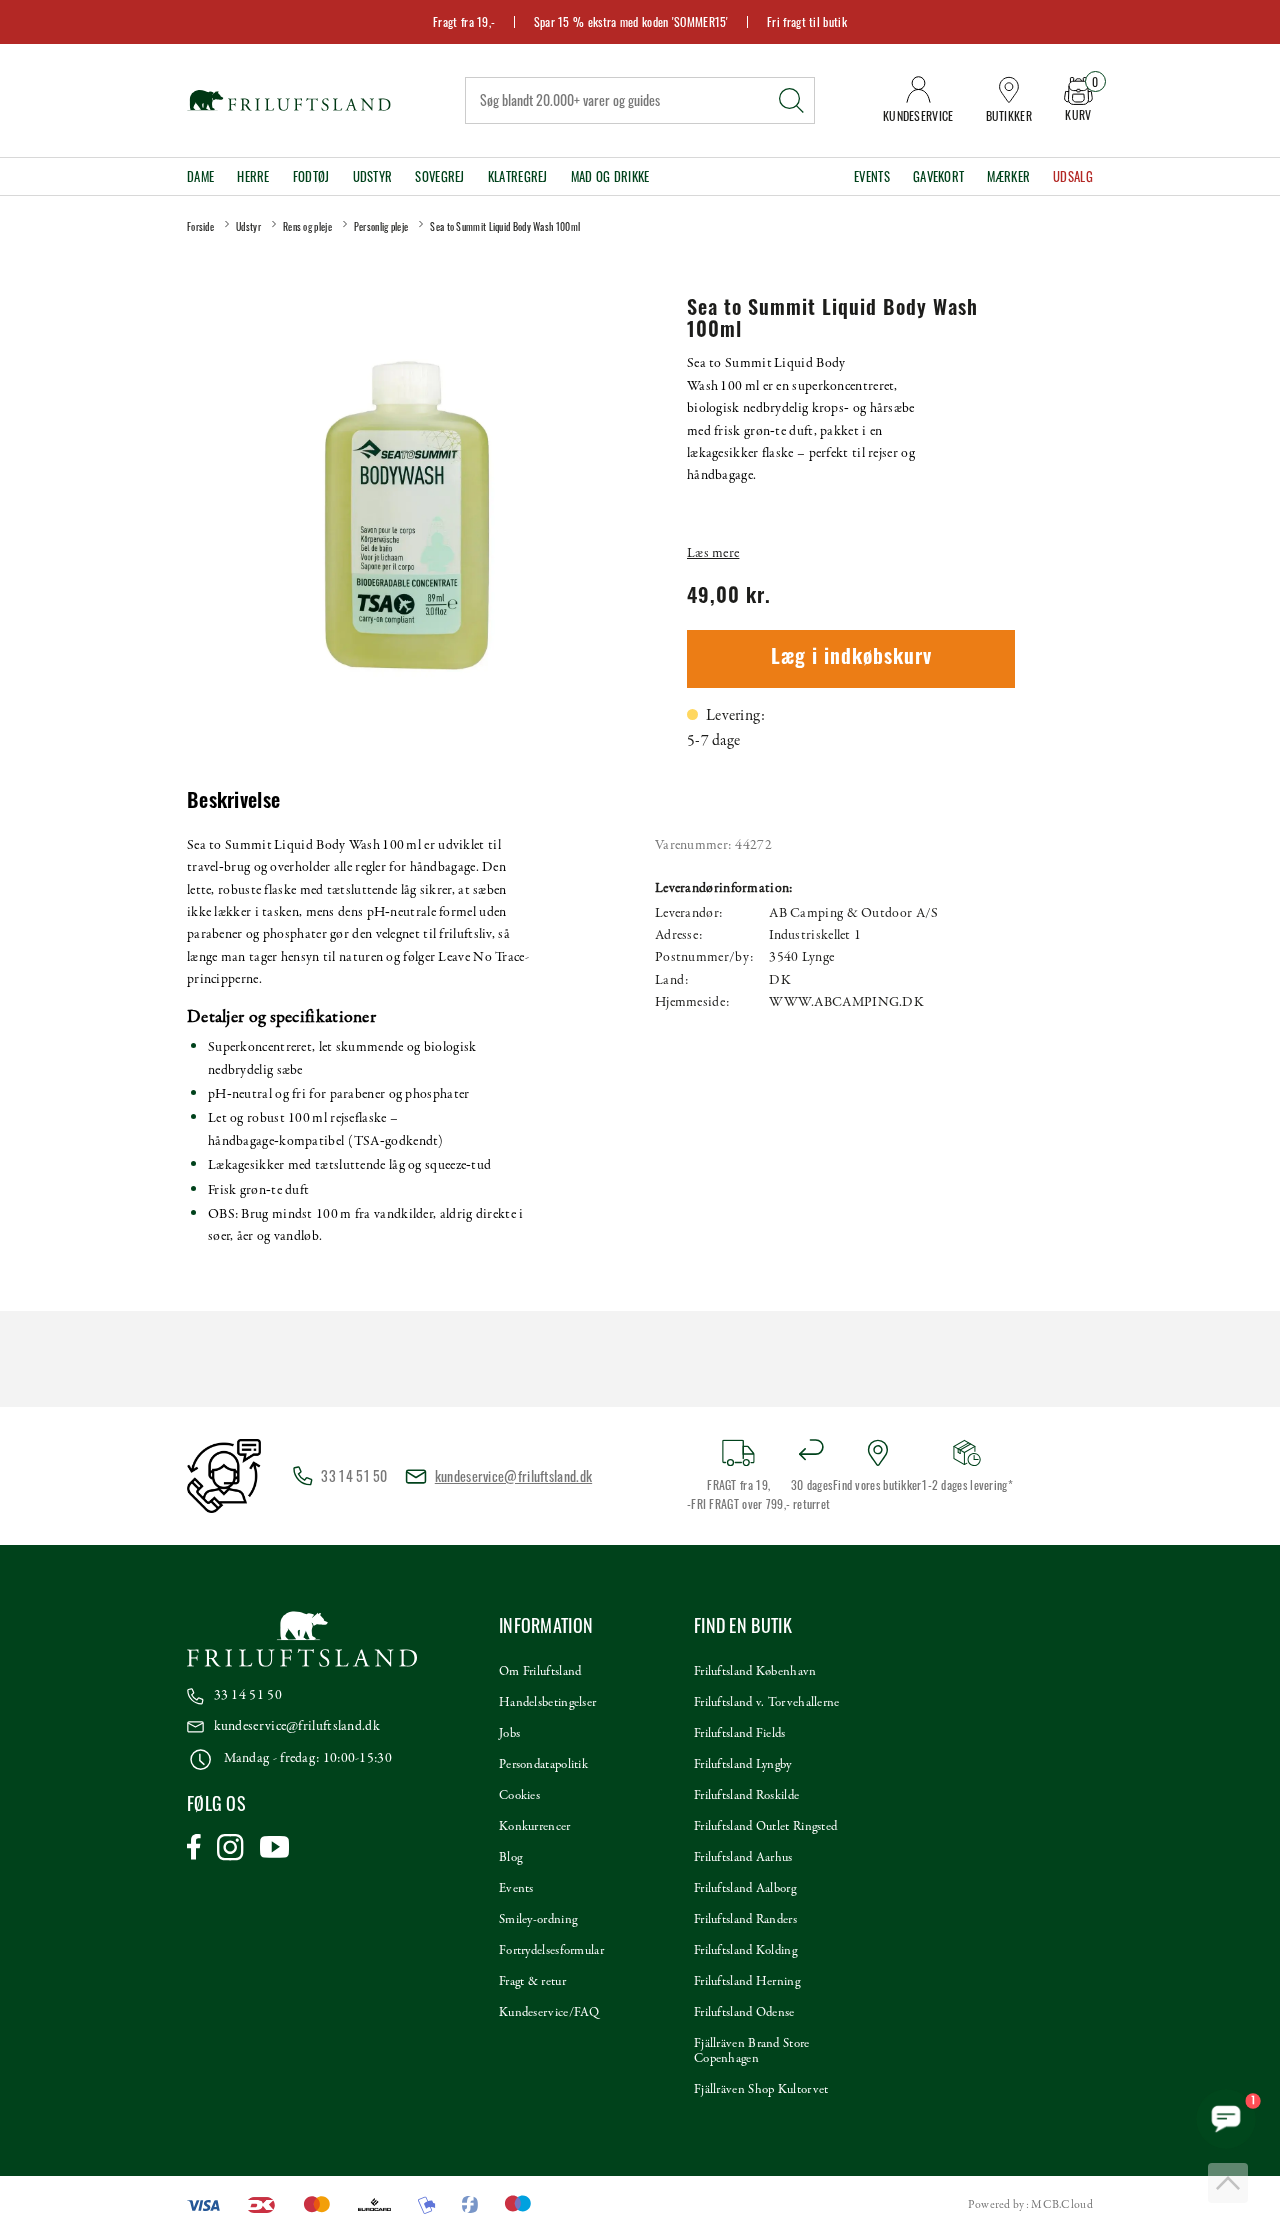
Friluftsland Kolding (745, 1951)
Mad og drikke (610, 176)
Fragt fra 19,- (464, 21)
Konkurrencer (535, 1827)
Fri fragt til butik (807, 21)
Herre (253, 176)
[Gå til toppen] (1228, 2183)
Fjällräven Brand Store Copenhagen (752, 2051)
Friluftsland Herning (747, 1982)
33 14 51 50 (248, 1695)
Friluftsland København (755, 1672)
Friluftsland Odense (744, 2013)
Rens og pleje (307, 226)
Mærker (1008, 176)
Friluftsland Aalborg (745, 1889)
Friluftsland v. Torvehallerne (767, 1703)
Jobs (509, 1734)
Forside (200, 226)
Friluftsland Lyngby (743, 1765)
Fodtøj (311, 176)
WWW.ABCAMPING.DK (846, 1002)
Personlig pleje (381, 226)
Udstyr (373, 176)
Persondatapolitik (543, 1765)
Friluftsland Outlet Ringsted (765, 1827)
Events (872, 176)
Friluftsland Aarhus (743, 1858)
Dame (200, 176)
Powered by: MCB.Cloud (1030, 2205)
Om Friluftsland (540, 1672)
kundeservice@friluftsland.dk (513, 1475)
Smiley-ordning (538, 1920)
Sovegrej (439, 176)
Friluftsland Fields (740, 1734)
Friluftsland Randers (745, 1920)
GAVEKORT (938, 176)
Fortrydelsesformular (551, 1951)
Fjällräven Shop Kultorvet (761, 2090)
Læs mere (713, 553)
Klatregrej (518, 176)
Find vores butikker (877, 1484)
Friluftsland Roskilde (746, 1796)
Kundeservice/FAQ (549, 2013)
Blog (510, 1858)
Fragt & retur (532, 1982)
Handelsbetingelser (547, 1703)
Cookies (519, 1796)
